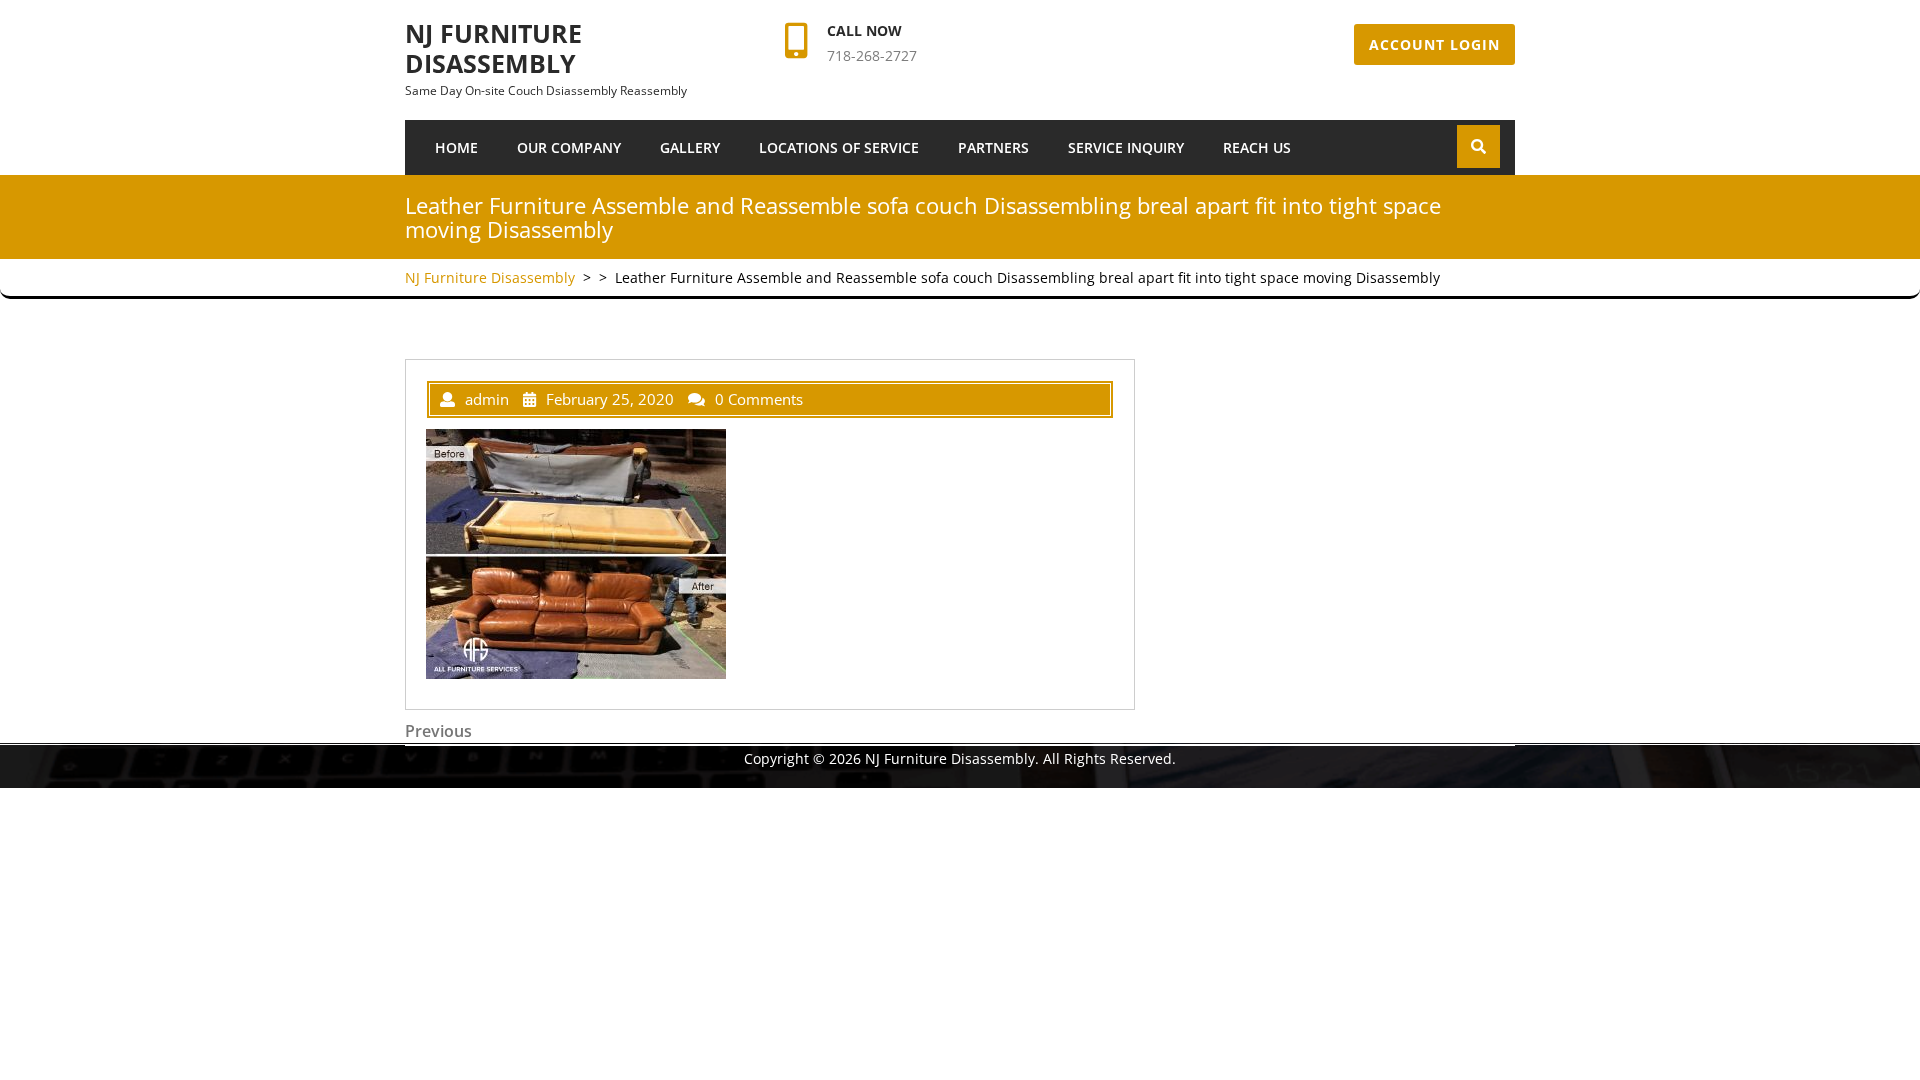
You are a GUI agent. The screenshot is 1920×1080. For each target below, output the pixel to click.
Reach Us (1257, 147)
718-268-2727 (872, 55)
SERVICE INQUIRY (1126, 147)
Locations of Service (839, 147)
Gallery (690, 147)
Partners (993, 147)
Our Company (569, 147)
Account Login (1434, 44)
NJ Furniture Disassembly (493, 48)
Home (456, 147)
